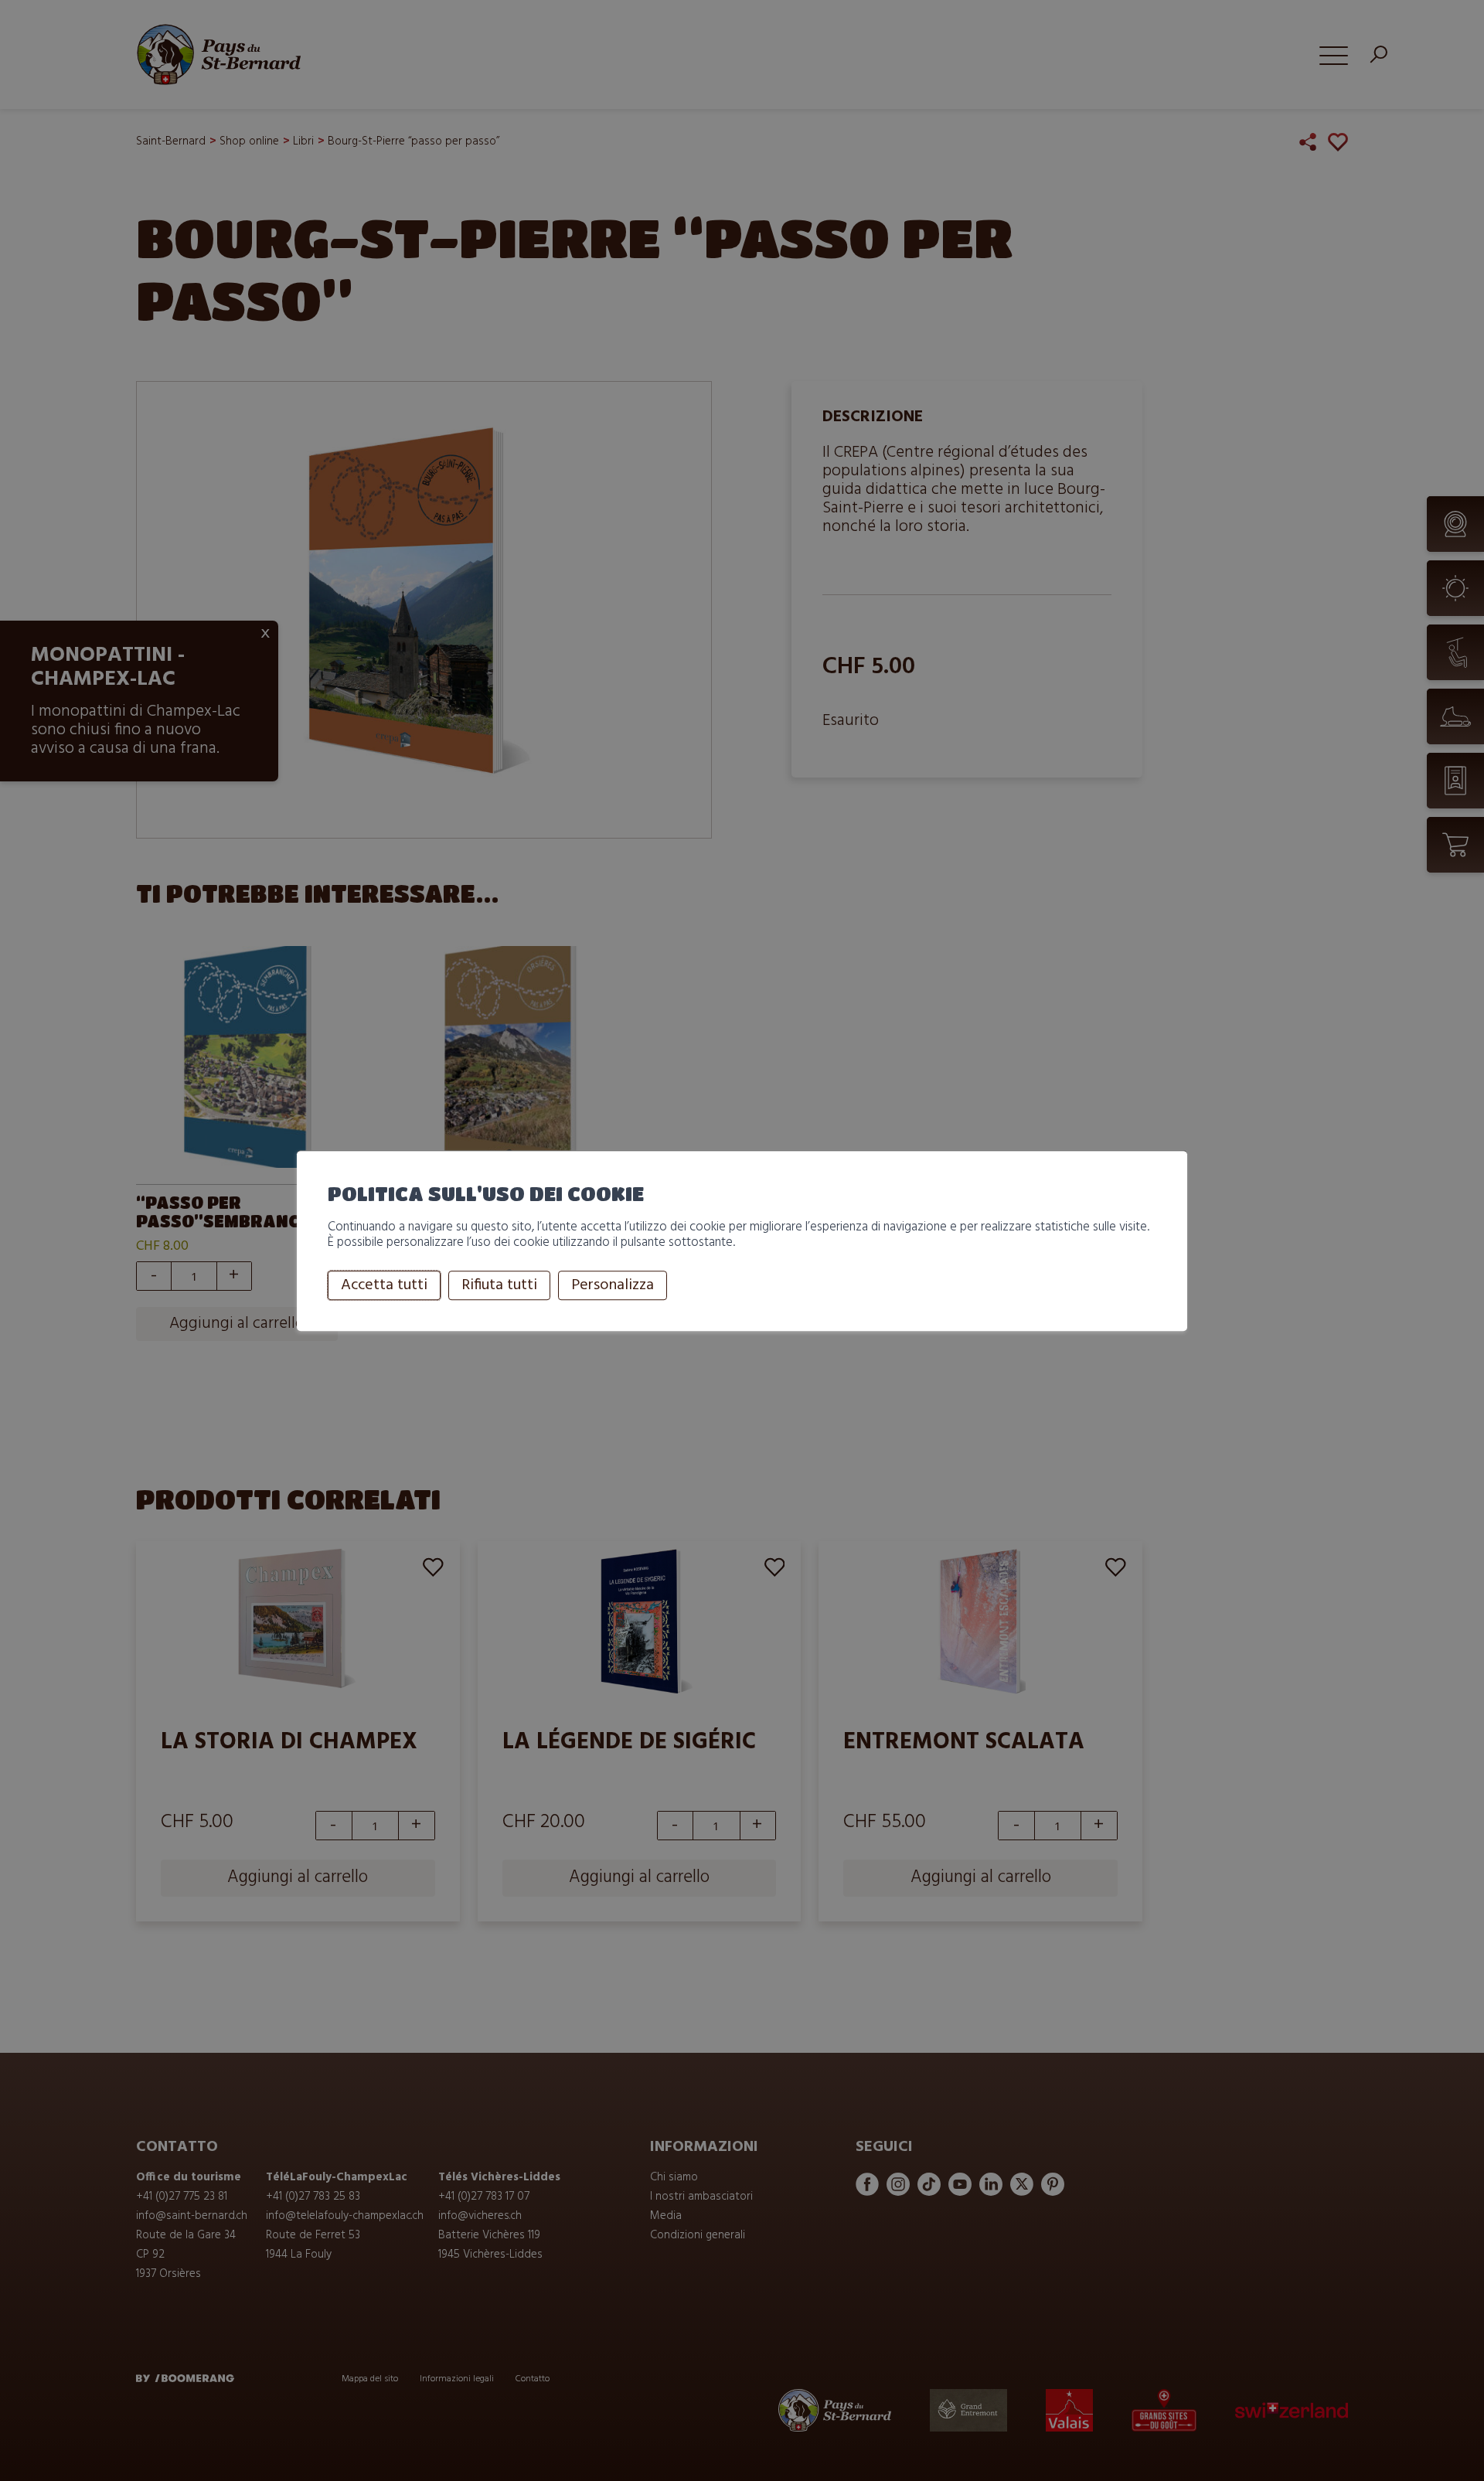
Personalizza (613, 1285)
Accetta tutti (384, 1285)
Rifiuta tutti (499, 1285)
